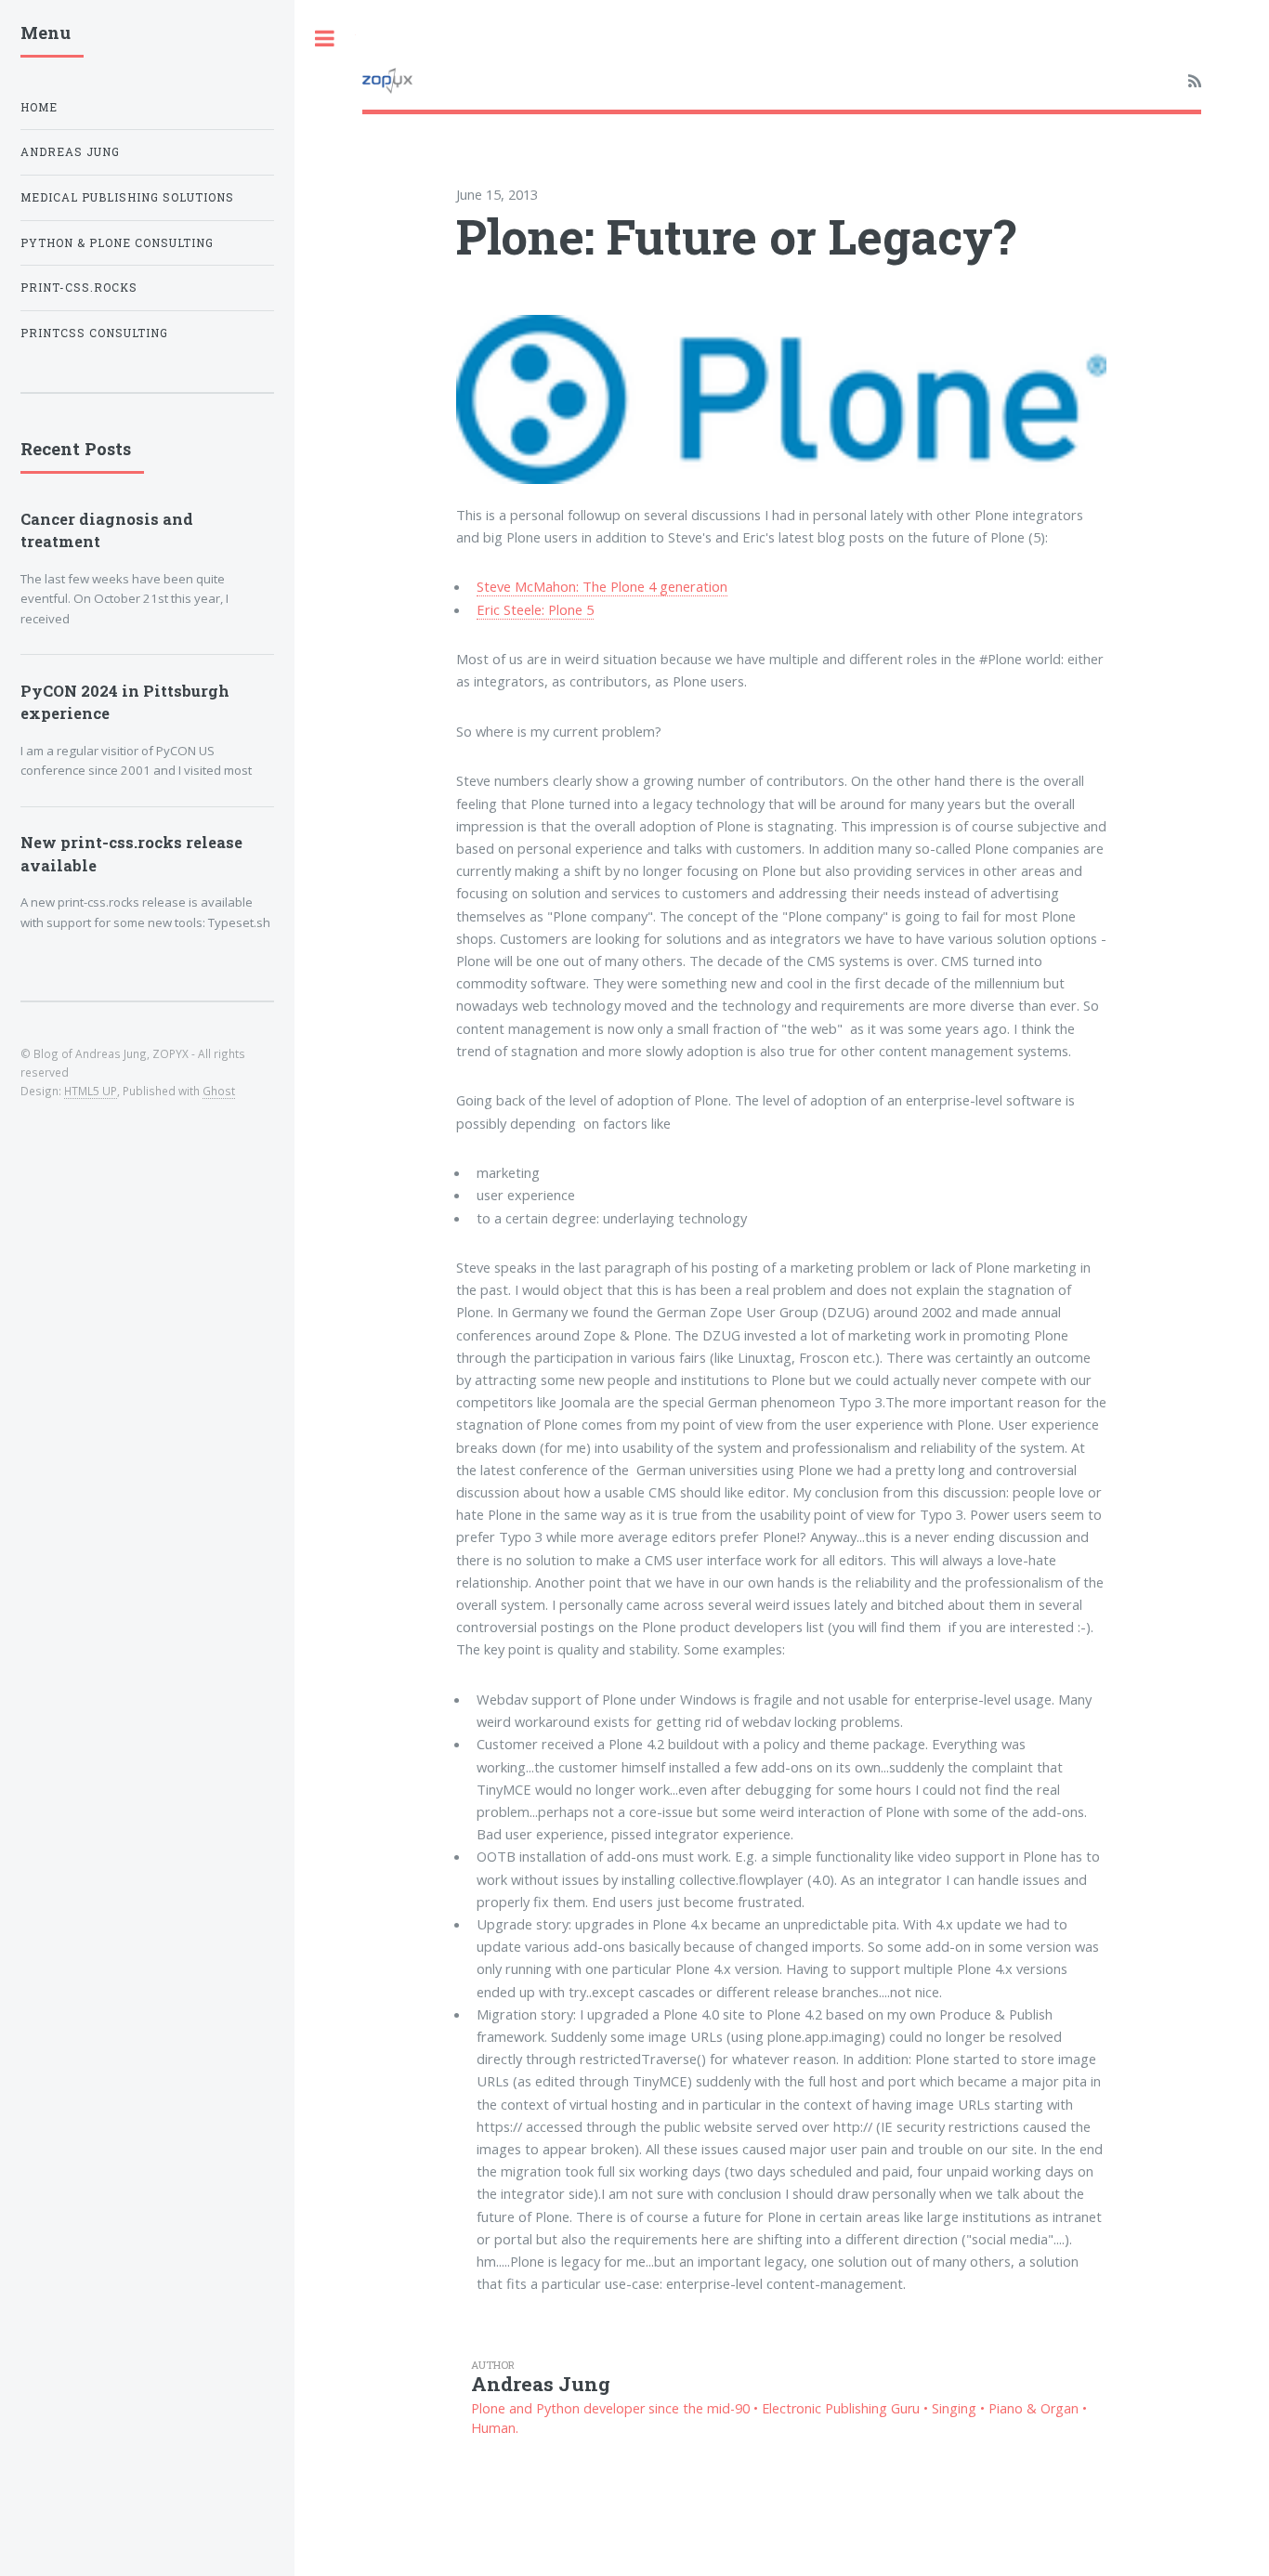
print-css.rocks (79, 288)
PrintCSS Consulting (94, 333)
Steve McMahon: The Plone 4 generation (602, 586)
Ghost (219, 1091)
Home (39, 107)
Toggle (325, 39)
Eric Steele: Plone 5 (535, 609)
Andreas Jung (70, 152)
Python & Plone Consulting (117, 243)
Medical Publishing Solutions (127, 197)
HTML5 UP (91, 1091)
